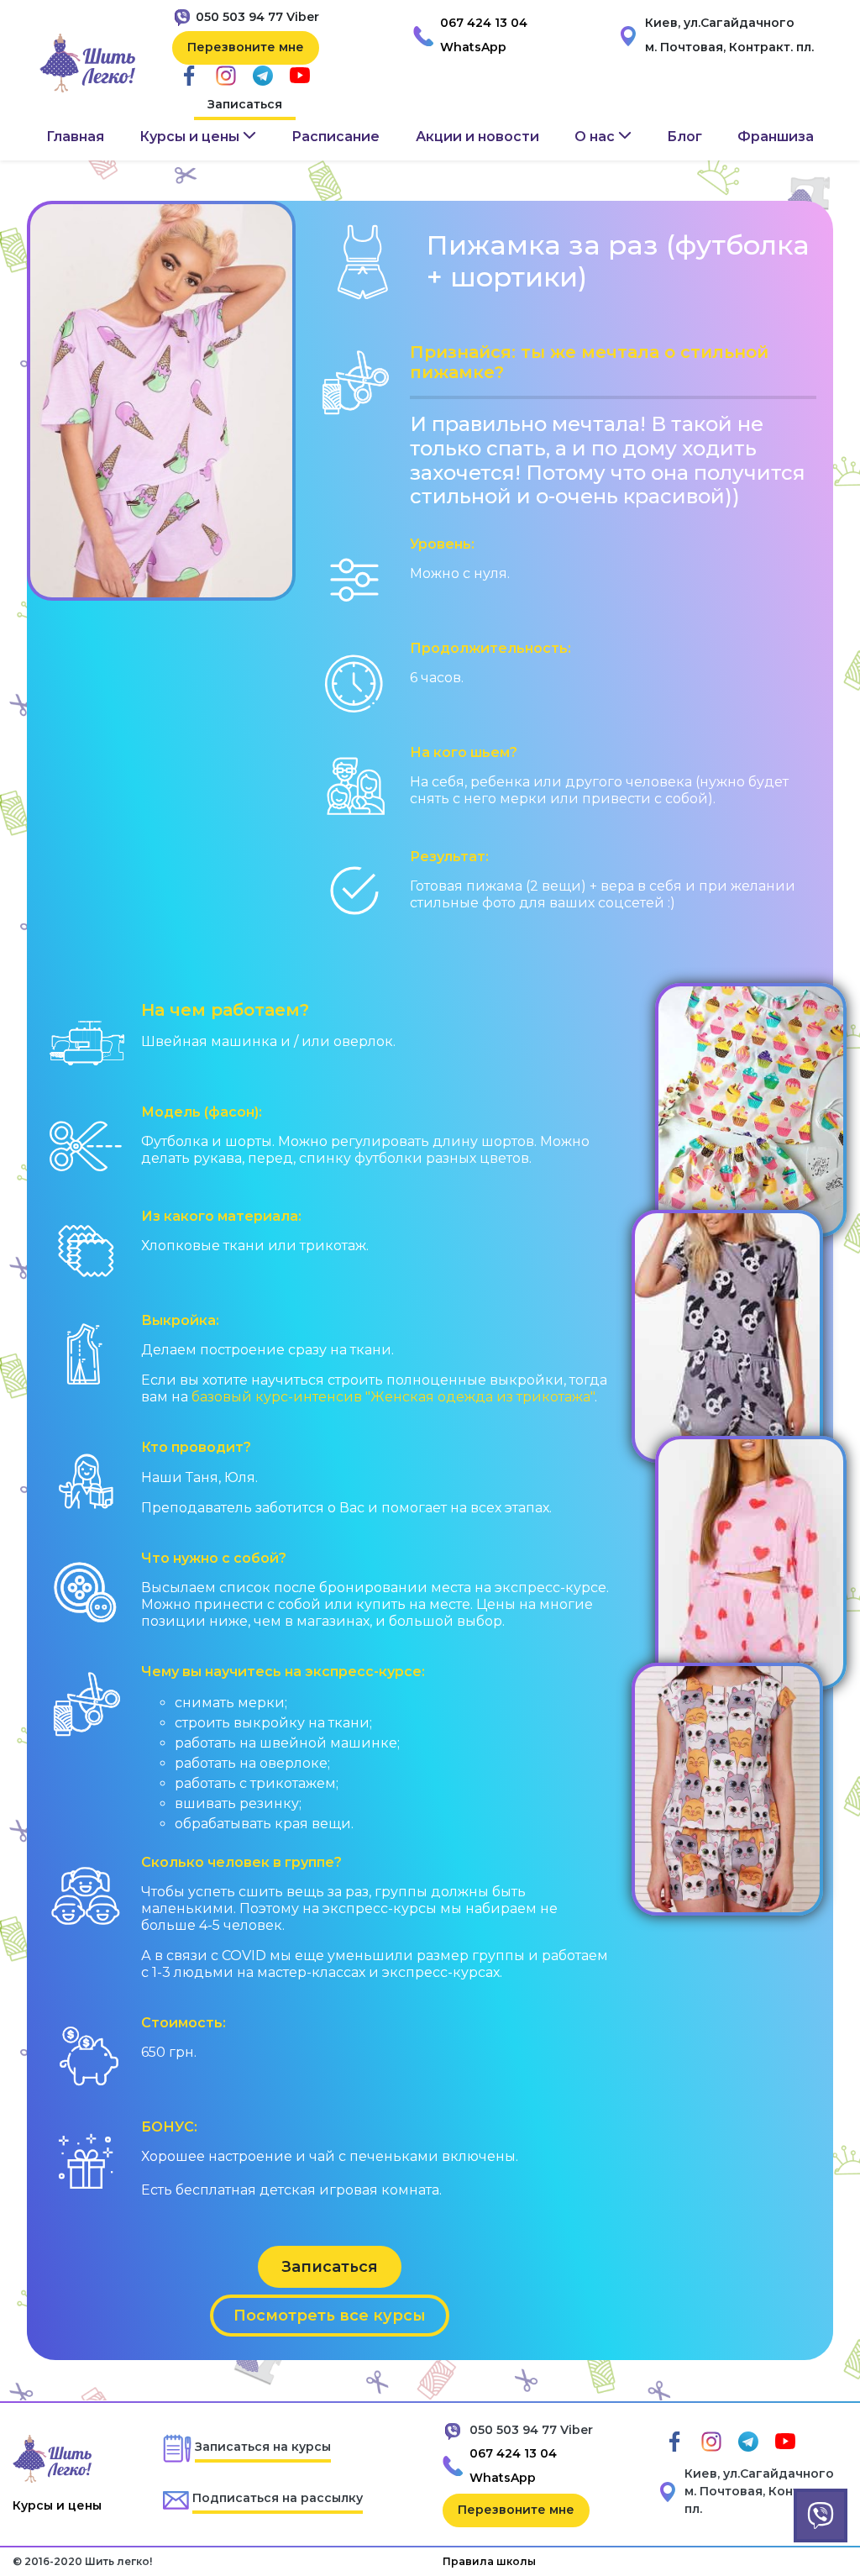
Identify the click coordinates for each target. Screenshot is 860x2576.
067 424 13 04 (484, 23)
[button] (198, 137)
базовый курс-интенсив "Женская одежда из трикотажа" (393, 1397)
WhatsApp (473, 47)
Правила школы (489, 2561)
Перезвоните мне (246, 47)
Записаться (245, 104)
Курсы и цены (57, 2505)
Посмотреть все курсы (330, 2316)
